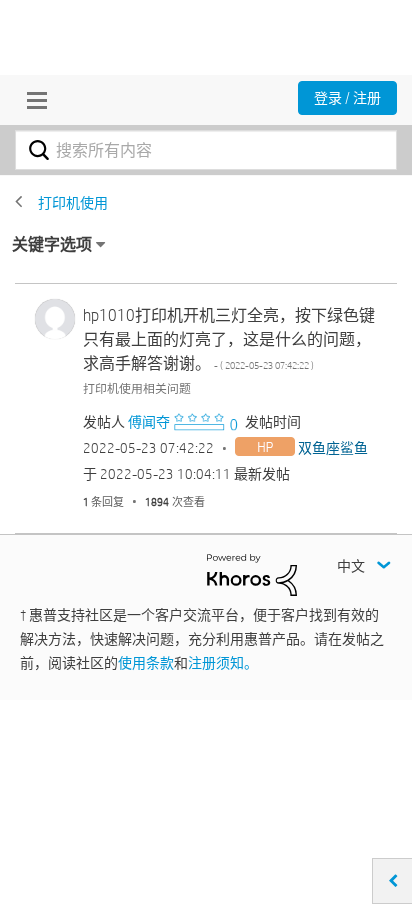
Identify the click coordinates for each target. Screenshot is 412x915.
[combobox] (206, 150)
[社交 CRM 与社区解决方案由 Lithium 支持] (252, 574)
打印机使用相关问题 (137, 388)
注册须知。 (223, 663)
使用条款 (146, 663)
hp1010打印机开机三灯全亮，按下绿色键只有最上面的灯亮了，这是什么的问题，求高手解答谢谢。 (229, 339)
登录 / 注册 (347, 98)
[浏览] (32, 100)
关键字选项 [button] (52, 244)
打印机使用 (73, 203)
